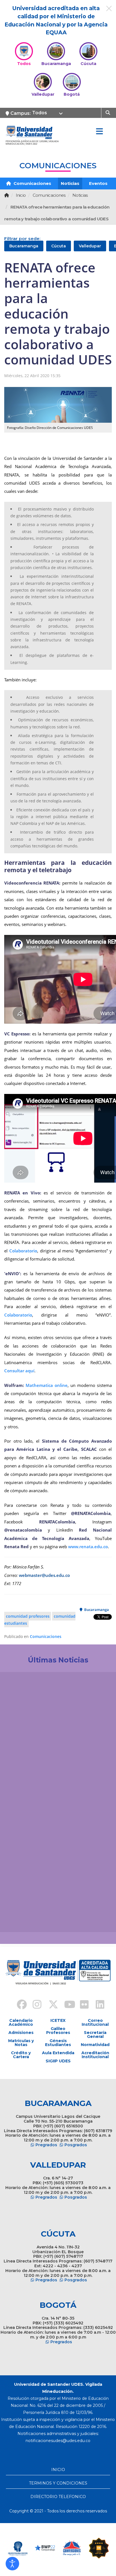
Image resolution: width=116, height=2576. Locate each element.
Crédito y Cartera (21, 2055)
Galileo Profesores (58, 2031)
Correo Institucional (95, 2022)
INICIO (58, 2470)
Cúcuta (59, 246)
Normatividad (95, 2045)
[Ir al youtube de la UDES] (66, 2005)
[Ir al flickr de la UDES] (82, 2005)
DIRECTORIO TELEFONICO (58, 2497)
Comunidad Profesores (28, 1616)
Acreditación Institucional (95, 2055)
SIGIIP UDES (58, 2061)
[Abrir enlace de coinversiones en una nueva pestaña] (72, 2548)
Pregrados (46, 2145)
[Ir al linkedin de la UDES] (97, 2005)
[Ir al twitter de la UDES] (50, 2005)
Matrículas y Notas (21, 2043)
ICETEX (58, 2020)
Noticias (70, 183)
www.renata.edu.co (88, 1547)
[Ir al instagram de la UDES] (34, 2005)
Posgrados (76, 2145)
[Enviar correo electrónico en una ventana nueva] (58, 2441)
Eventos (98, 183)
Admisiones (21, 2033)
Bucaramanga (24, 246)
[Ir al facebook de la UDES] (19, 2005)
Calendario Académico (21, 2022)
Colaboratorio (23, 1251)
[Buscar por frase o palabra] (109, 112)
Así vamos (20, 1919)
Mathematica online (47, 1385)
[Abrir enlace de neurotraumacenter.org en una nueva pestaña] (18, 2548)
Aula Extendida (58, 2053)
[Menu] (99, 132)
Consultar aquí (19, 1371)
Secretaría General (95, 2035)
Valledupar (90, 246)
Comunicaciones (32, 183)
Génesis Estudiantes (58, 2043)
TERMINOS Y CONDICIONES (58, 2483)
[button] (12, 2564)
